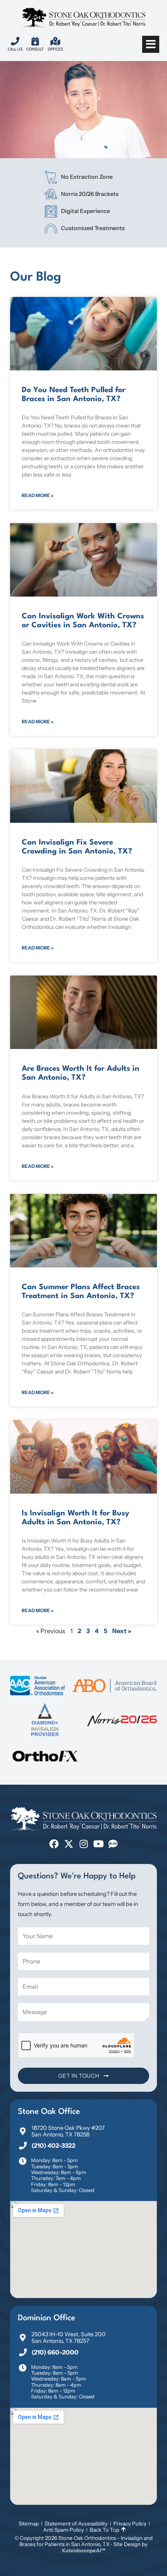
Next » (122, 1631)
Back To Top (104, 2530)
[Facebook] (54, 1844)
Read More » (38, 495)
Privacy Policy (130, 2524)
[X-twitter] (69, 1844)
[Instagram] (83, 1844)
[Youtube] (98, 1844)
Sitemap (29, 2524)
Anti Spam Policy (63, 2530)
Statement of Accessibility (76, 2524)
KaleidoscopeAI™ (84, 2550)
